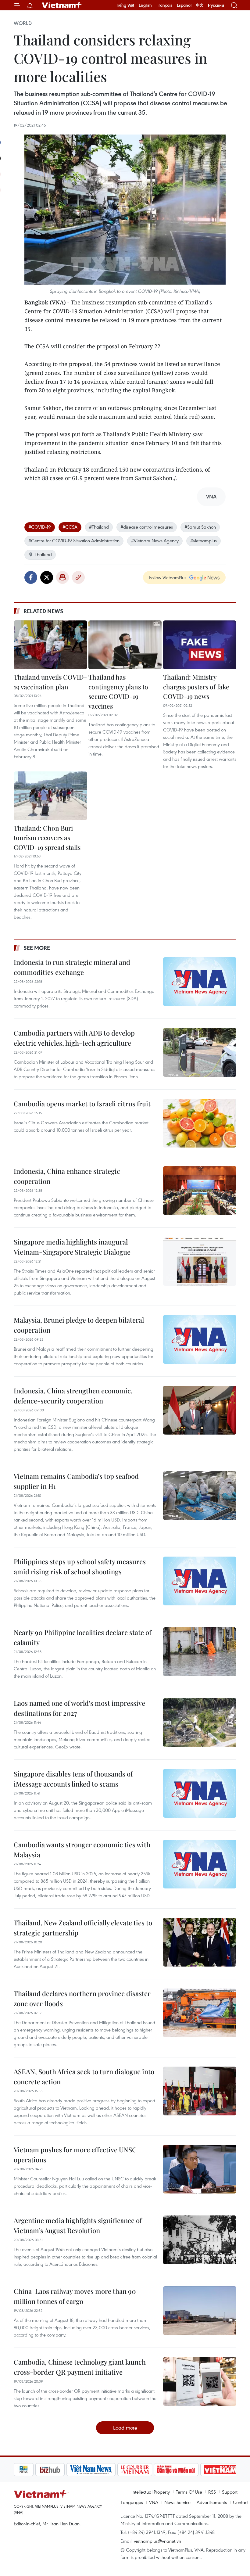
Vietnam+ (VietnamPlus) (62, 5)
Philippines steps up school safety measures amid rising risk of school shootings (80, 1566)
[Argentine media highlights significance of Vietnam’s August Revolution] (200, 2240)
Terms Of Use (189, 2492)
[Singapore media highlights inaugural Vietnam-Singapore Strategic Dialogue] (200, 1261)
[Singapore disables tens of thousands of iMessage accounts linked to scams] (200, 1793)
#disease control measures (147, 527)
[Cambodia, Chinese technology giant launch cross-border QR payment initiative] (200, 2381)
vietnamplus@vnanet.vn (157, 2541)
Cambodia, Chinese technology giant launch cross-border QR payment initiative (80, 2367)
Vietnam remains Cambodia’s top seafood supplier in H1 (76, 1481)
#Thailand (99, 527)
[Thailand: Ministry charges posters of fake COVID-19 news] (200, 645)
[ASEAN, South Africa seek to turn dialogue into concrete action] (200, 2091)
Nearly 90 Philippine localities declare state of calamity (82, 1637)
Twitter (47, 577)
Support (230, 2492)
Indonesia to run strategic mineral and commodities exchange (72, 967)
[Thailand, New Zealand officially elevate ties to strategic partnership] (200, 1942)
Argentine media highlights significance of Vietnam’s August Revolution (78, 2225)
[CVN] (113, 2470)
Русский (216, 5)
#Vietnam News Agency (155, 541)
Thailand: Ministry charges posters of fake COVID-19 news (196, 686)
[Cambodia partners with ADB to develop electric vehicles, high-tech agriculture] (200, 1052)
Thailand (43, 554)
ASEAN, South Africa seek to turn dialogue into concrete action (84, 2077)
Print (62, 577)
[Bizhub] (28, 2470)
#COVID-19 (40, 527)
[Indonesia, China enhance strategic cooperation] (200, 1191)
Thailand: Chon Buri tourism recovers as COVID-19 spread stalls (47, 837)
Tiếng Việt (125, 5)
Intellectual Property (151, 2492)
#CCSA (70, 527)
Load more (125, 2428)
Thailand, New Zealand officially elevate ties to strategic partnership (83, 1928)
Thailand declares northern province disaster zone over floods (82, 1998)
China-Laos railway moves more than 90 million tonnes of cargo (75, 2296)
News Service (177, 2502)
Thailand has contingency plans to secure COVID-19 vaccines (118, 691)
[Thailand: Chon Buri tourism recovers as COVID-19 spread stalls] (50, 796)
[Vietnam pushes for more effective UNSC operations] (200, 2169)
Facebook (31, 577)
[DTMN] (155, 2470)
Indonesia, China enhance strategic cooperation (67, 1176)
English (145, 5)
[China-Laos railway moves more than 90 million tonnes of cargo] (200, 2311)
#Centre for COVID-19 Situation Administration (74, 541)
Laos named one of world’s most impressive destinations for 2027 (79, 1708)
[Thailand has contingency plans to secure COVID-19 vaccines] (125, 645)
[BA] (199, 2470)
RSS (212, 2492)
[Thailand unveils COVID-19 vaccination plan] (50, 645)
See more (37, 948)
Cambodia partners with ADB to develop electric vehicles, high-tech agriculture (74, 1038)
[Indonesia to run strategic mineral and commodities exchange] (200, 982)
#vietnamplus (204, 541)
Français (164, 5)
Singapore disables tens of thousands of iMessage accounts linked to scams (73, 1779)
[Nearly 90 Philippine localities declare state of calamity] (200, 1652)
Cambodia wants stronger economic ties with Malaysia (82, 1850)
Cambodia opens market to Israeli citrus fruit (82, 1104)
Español (184, 5)
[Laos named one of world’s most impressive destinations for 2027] (200, 1723)
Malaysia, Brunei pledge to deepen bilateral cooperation (79, 1325)
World (23, 23)
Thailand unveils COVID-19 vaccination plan (50, 682)
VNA (154, 2502)
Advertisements (212, 2502)
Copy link (78, 577)
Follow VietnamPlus (168, 577)
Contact (241, 2502)
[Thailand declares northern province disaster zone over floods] (200, 2013)
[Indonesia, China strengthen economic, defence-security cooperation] (200, 1410)
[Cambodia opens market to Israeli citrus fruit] (200, 1123)
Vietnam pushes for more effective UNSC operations (75, 2155)
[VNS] (69, 2470)
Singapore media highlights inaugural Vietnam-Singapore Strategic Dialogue (72, 1247)
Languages (132, 2502)
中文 (200, 5)
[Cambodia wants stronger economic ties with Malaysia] (200, 1864)
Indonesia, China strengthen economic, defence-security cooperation (73, 1396)
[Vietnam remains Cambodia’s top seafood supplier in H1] (200, 1496)
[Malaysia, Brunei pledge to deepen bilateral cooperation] (200, 1339)
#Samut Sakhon (200, 527)
